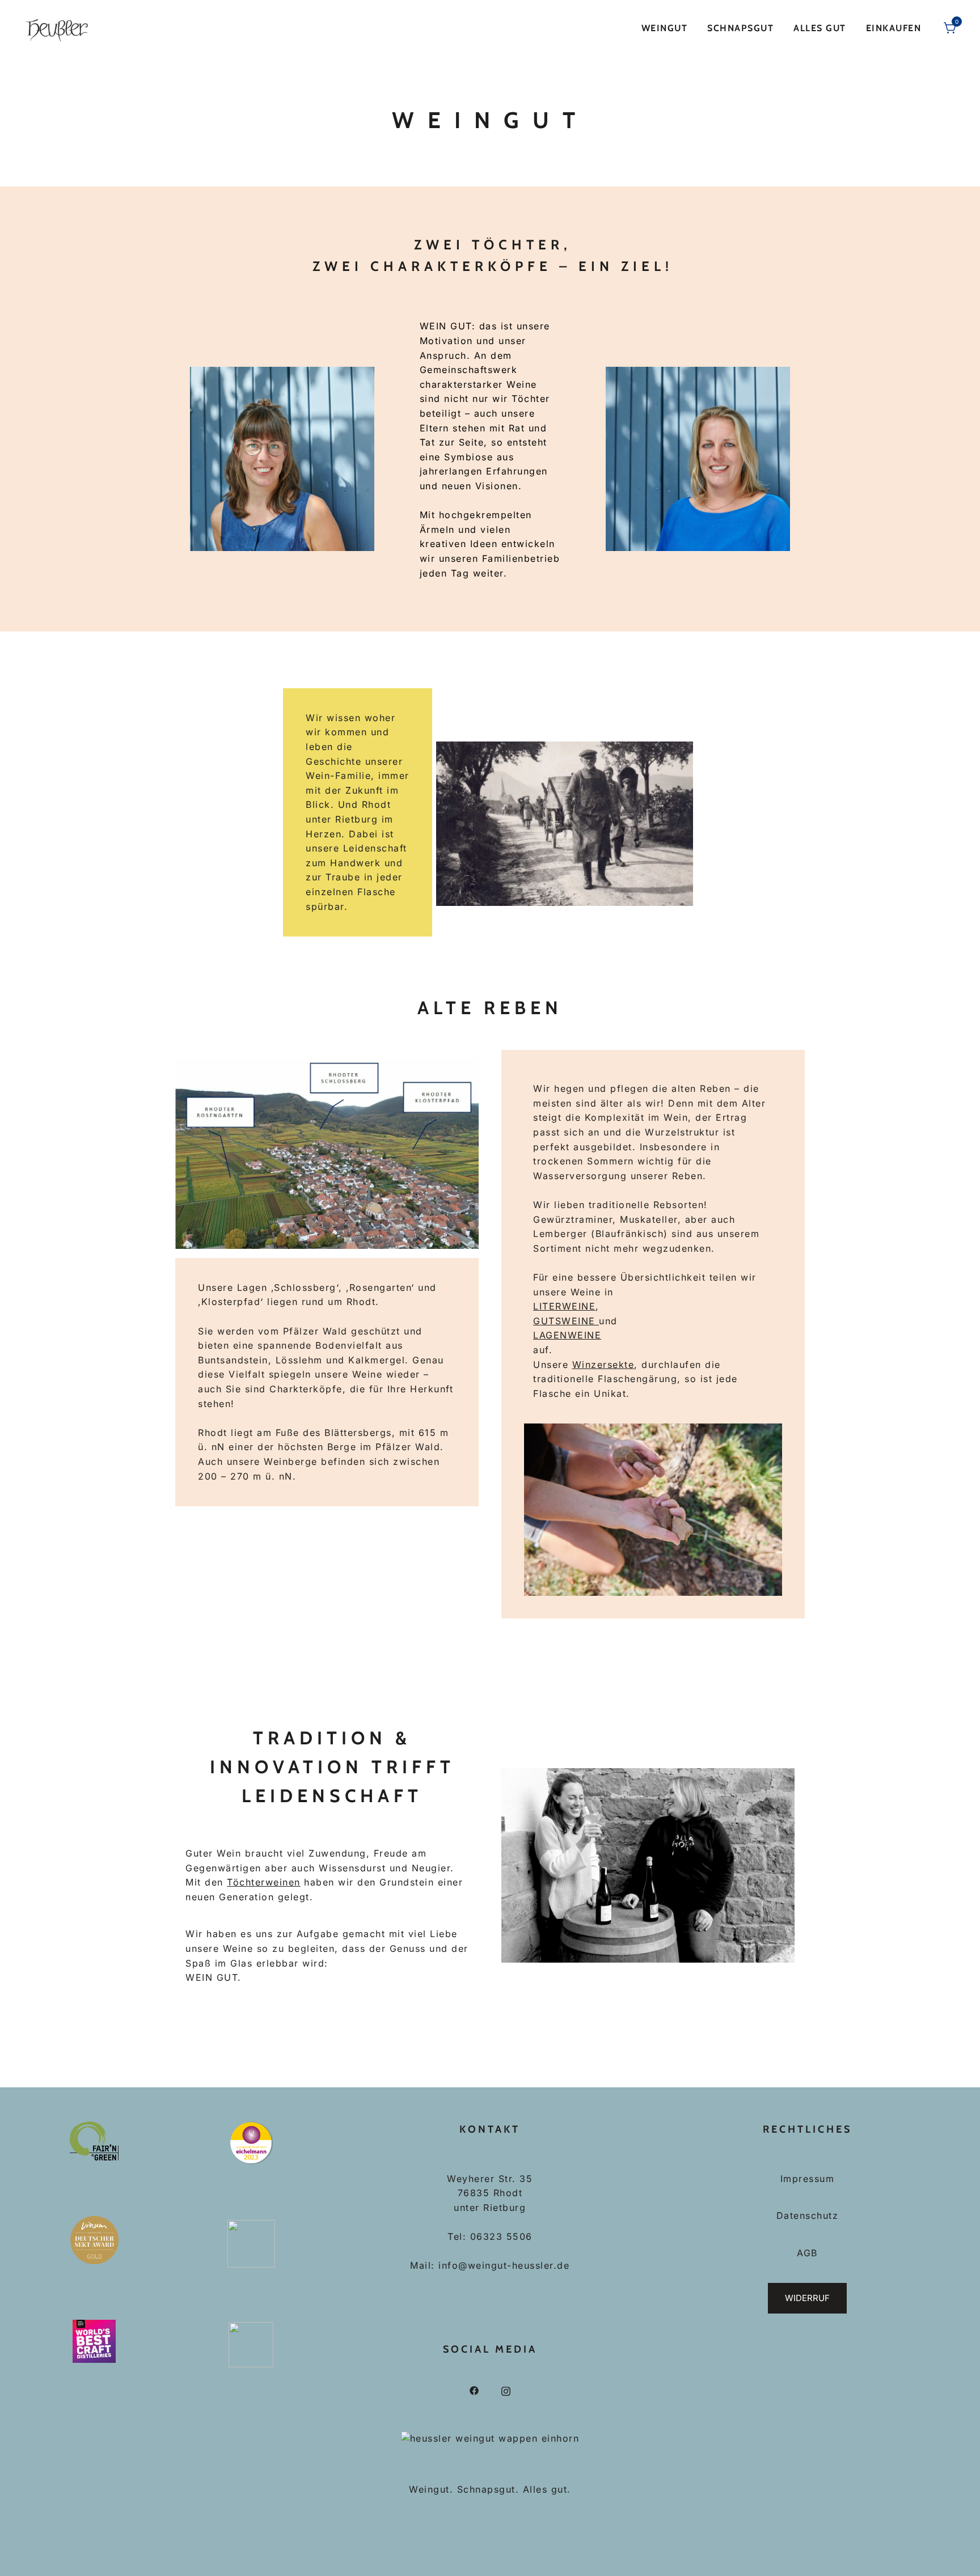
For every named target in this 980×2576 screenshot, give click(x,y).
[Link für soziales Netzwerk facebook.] (474, 2390)
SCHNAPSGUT (740, 28)
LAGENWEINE (567, 1335)
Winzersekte (603, 1365)
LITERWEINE (564, 1306)
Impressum (808, 2179)
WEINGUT (665, 28)
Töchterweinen (264, 1882)
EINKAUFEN (894, 28)
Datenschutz (808, 2215)
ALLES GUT (820, 28)
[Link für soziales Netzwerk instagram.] (506, 2390)
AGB (807, 2253)
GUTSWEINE (566, 1321)
